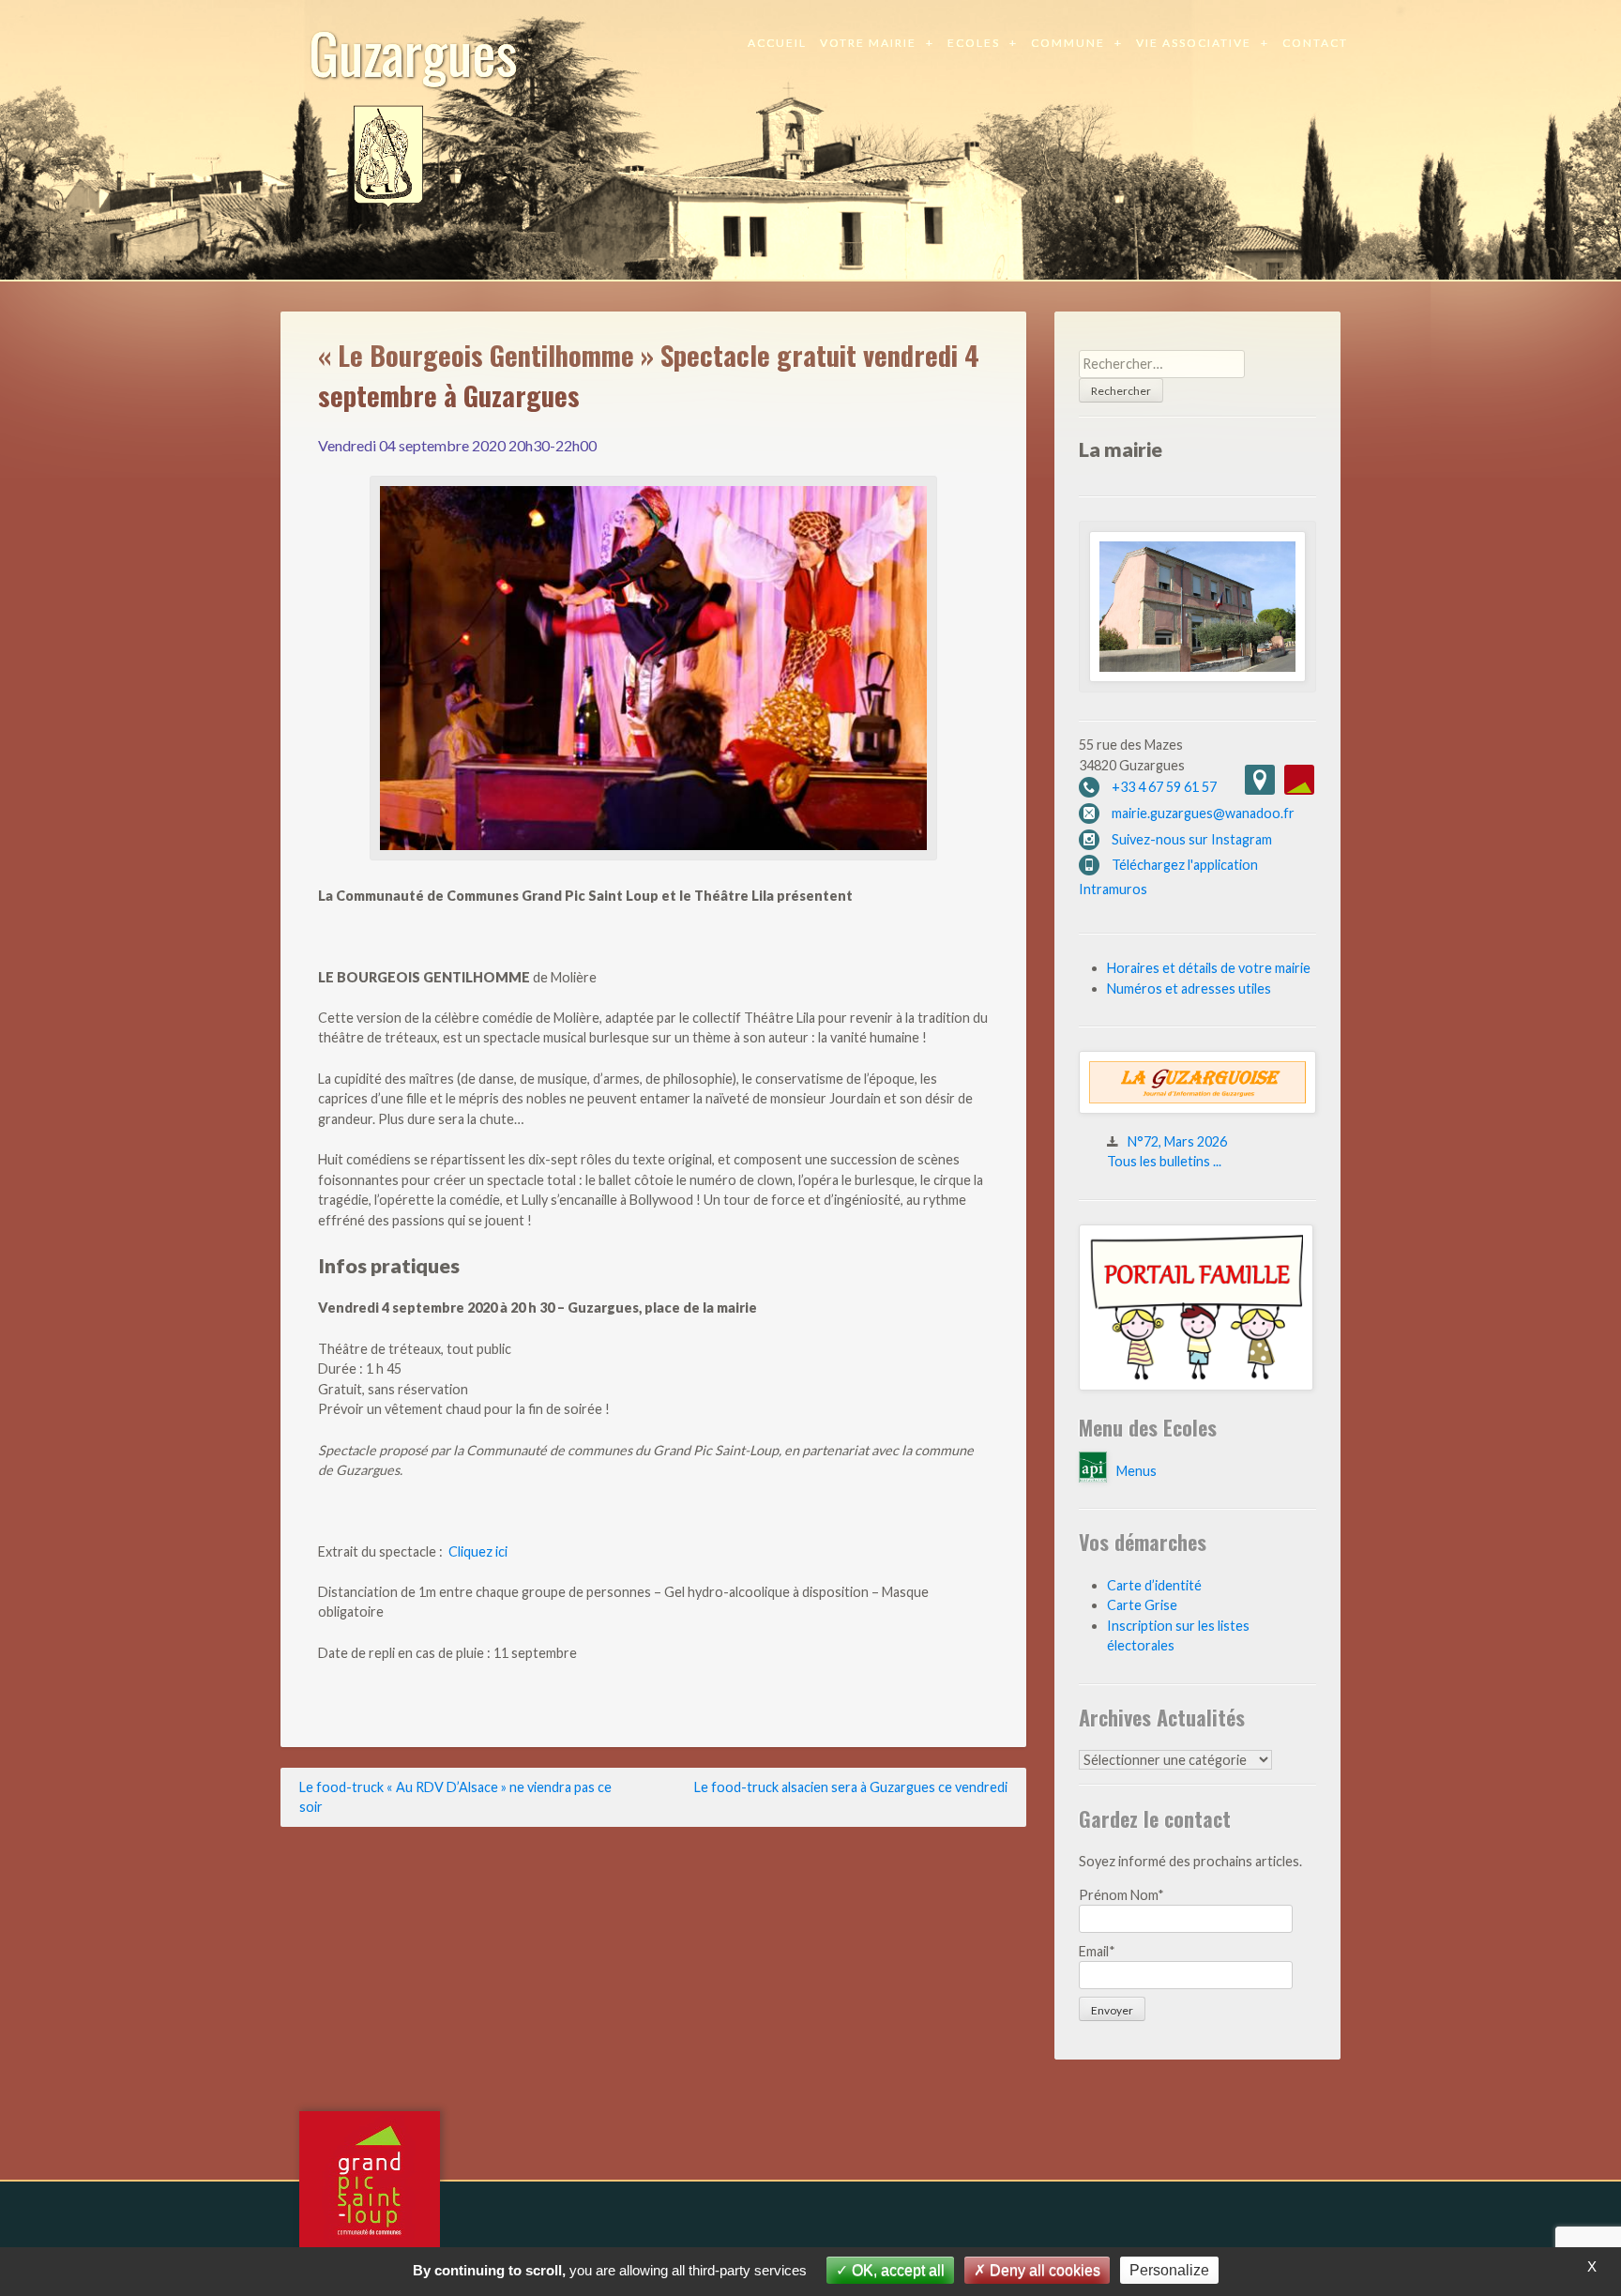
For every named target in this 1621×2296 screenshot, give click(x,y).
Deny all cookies (1043, 2270)
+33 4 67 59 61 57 (1164, 787)
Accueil (777, 43)
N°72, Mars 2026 (1177, 1141)
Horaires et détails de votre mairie (1209, 968)
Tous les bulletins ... (1164, 1161)
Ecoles (974, 43)
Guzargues (413, 51)
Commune (1068, 43)
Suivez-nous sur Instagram (1192, 839)
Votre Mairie (868, 43)
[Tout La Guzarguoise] (1197, 1109)
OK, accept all (896, 2270)
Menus (1136, 1471)
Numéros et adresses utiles (1189, 988)
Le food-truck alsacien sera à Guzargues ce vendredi (851, 1787)
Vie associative (1194, 43)
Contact (1315, 43)
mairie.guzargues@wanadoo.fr (1203, 813)
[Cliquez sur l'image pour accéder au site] (1196, 1385)
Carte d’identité (1154, 1585)
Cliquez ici (478, 1551)
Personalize (1169, 2270)
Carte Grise (1142, 1605)
